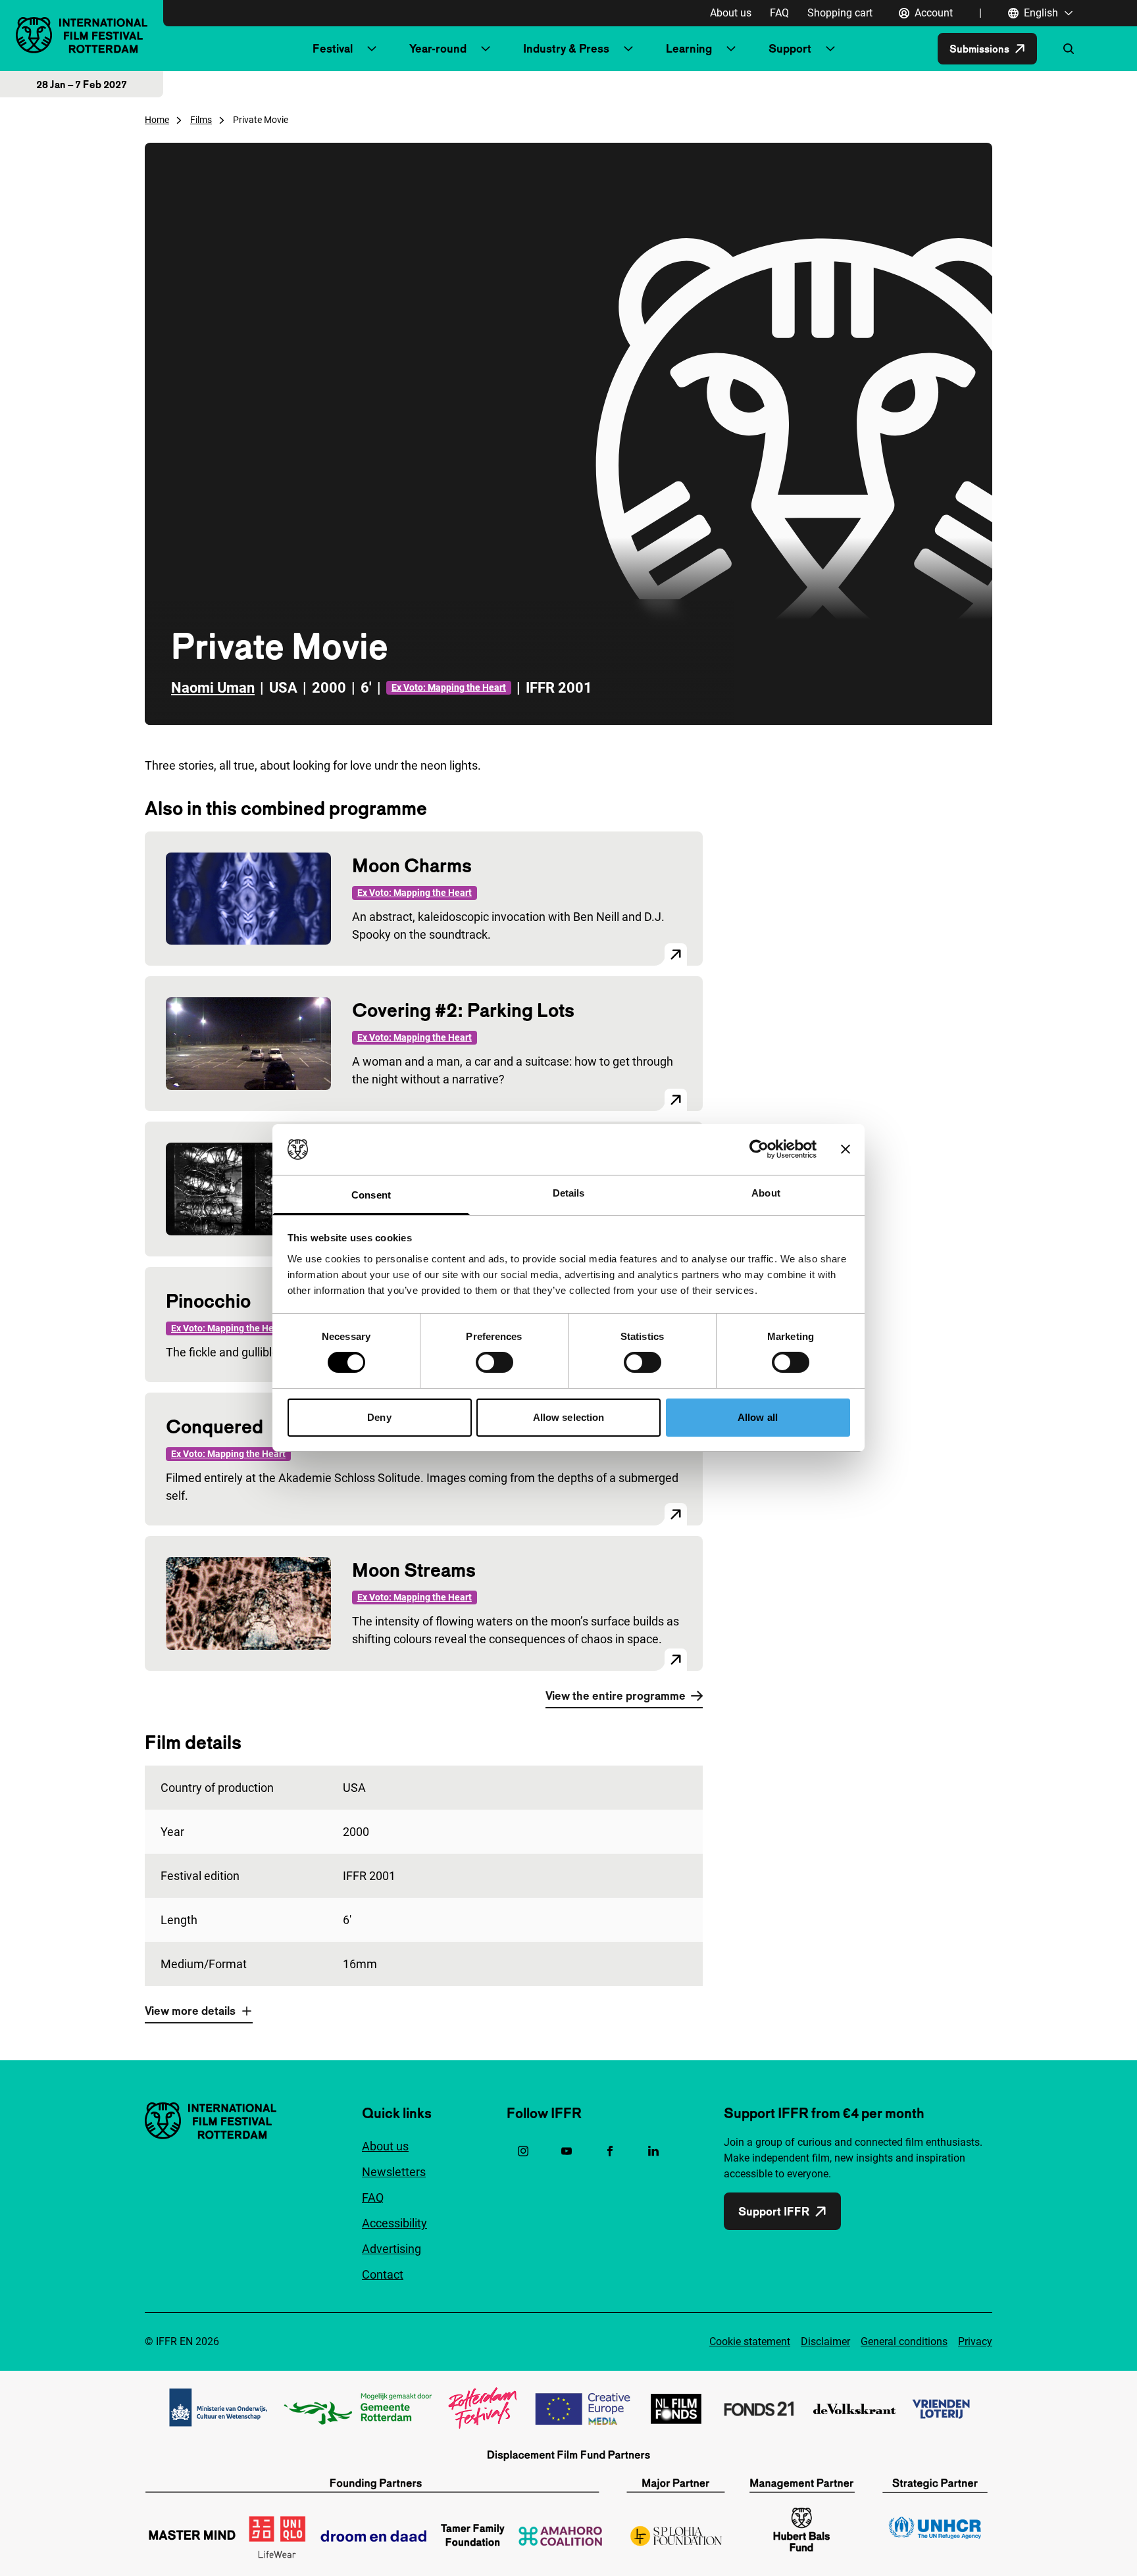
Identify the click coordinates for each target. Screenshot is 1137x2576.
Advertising (392, 2249)
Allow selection (569, 1417)
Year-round (438, 48)
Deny (379, 1417)
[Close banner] (846, 1149)
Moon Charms (412, 865)
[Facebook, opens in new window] (610, 2151)
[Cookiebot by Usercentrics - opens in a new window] (759, 1149)
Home (157, 120)
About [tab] (766, 1193)
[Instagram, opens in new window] (523, 2151)
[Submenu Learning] (731, 49)
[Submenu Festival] (372, 49)
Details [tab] (569, 1193)
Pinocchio (208, 1301)
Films (201, 120)
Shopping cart (840, 13)
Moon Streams (414, 1570)
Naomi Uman (213, 688)
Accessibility (394, 2223)
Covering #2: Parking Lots (463, 1010)
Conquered (215, 1426)
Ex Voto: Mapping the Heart (449, 687)
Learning (689, 48)
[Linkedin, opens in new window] (653, 2151)
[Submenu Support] (830, 49)
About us (731, 13)
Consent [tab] (371, 1195)
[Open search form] (1069, 49)
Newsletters (394, 2172)
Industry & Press (566, 48)
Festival (333, 48)
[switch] (494, 1362)
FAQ (779, 13)
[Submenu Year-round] (486, 49)
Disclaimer (825, 2341)
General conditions (904, 2341)
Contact (383, 2274)
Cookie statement (750, 2341)
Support (790, 48)
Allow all (758, 1417)
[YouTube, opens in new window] (567, 2151)
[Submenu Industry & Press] (628, 49)
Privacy (975, 2341)
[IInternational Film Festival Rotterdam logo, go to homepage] (82, 35)
